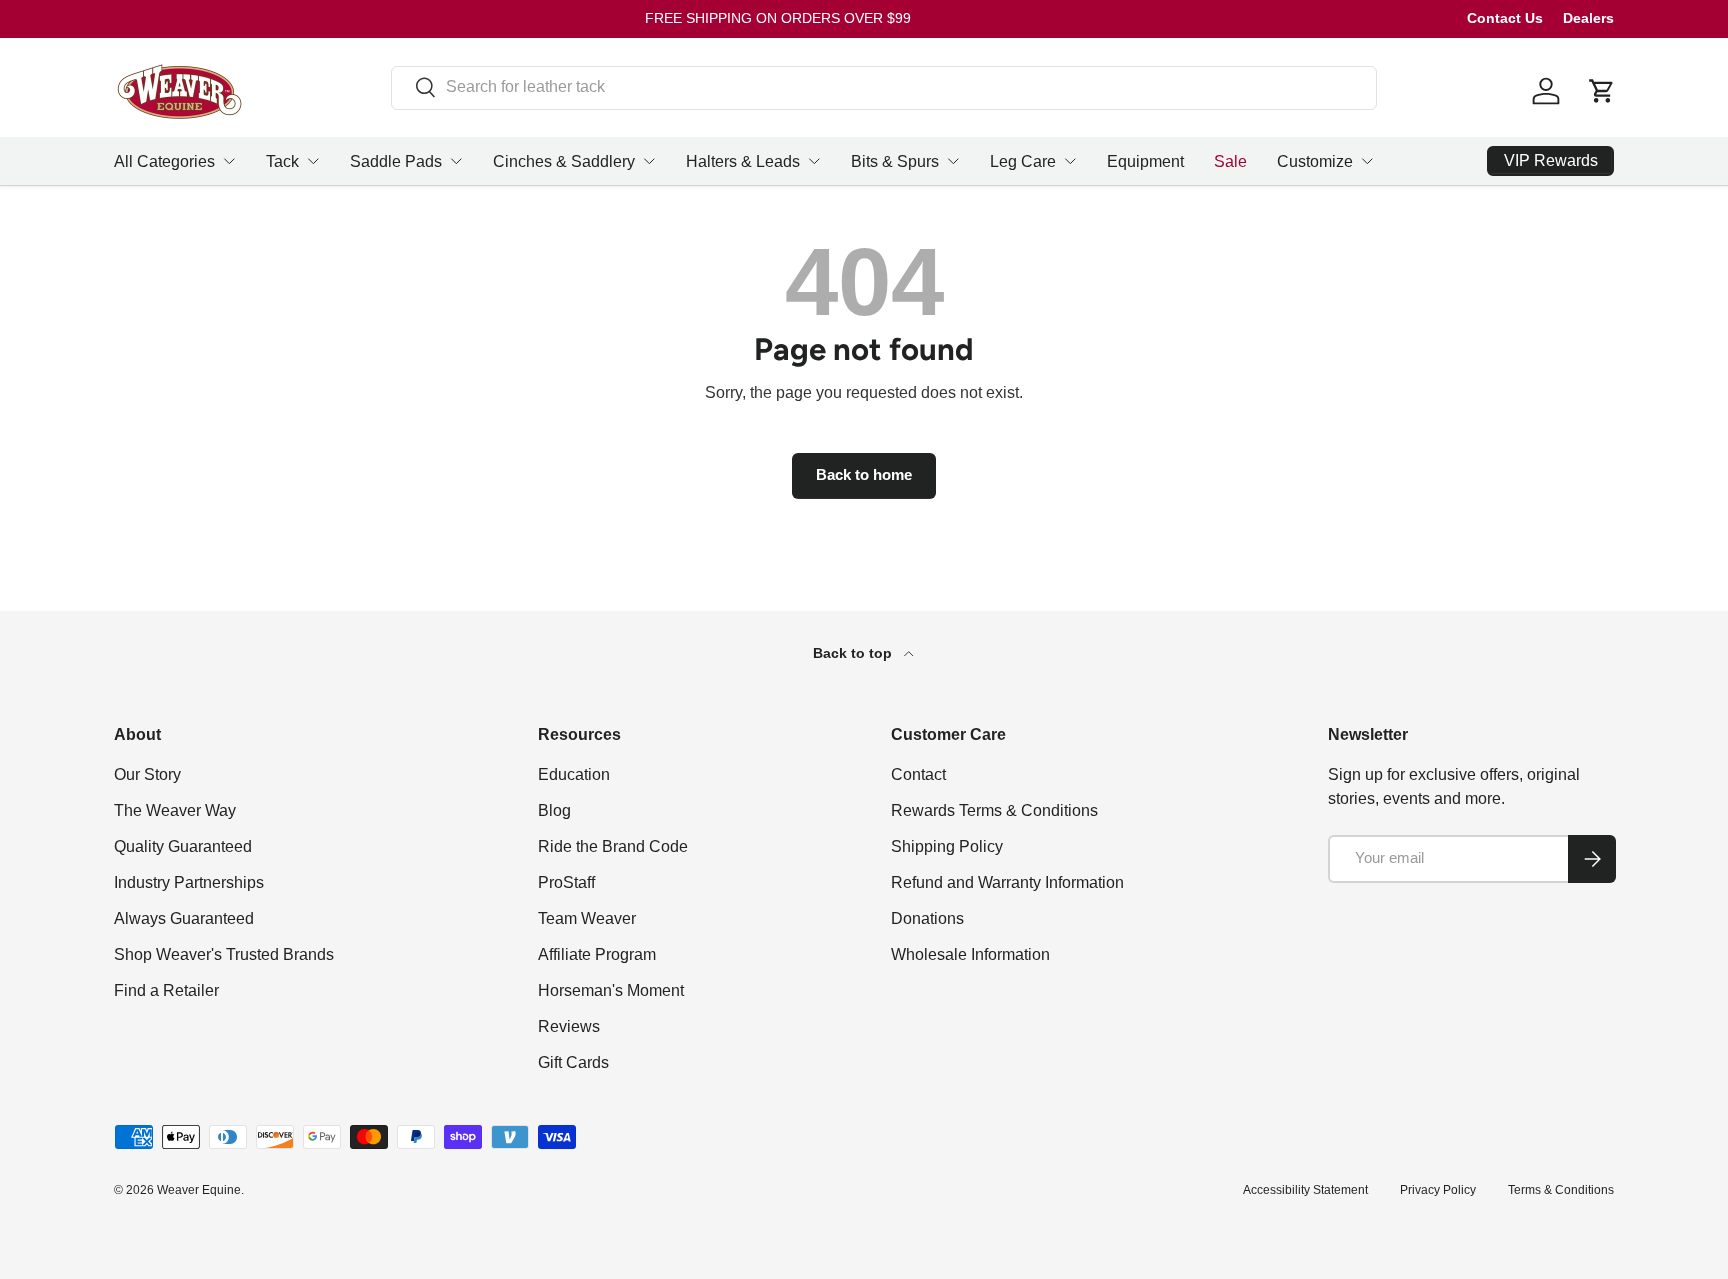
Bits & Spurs (895, 161)
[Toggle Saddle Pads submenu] (456, 161)
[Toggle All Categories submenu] (229, 161)
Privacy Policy (1438, 1190)
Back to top (854, 653)
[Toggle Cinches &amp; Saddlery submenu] (649, 161)
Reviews (569, 1026)
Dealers (1588, 18)
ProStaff (566, 882)
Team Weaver (587, 918)
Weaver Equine (199, 1190)
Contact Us (1505, 18)
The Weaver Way (175, 810)
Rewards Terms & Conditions (994, 810)
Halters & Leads (743, 161)
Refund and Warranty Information (1007, 882)
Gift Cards (573, 1062)
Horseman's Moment (611, 990)
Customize (1315, 161)
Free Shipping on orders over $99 (778, 18)
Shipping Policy (947, 846)
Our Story (147, 774)
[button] (1602, 91)
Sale (1230, 161)
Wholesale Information (970, 954)
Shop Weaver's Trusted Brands (224, 954)
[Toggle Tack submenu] (313, 161)
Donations (927, 918)
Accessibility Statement (1305, 1190)
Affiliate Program (597, 954)
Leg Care (1023, 161)
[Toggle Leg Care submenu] (1070, 161)
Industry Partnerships (189, 882)
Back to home (864, 475)
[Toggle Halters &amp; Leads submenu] (814, 161)
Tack (282, 161)
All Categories (164, 161)
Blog (554, 810)
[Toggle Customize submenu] (1367, 161)
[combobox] (884, 87)
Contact (918, 774)
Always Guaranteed (184, 918)
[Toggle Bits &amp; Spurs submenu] (953, 161)
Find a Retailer (166, 990)
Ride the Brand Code (613, 846)
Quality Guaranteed (183, 846)
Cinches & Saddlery (564, 161)
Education (574, 774)
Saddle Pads (396, 161)
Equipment (1145, 161)
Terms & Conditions (1561, 1190)
